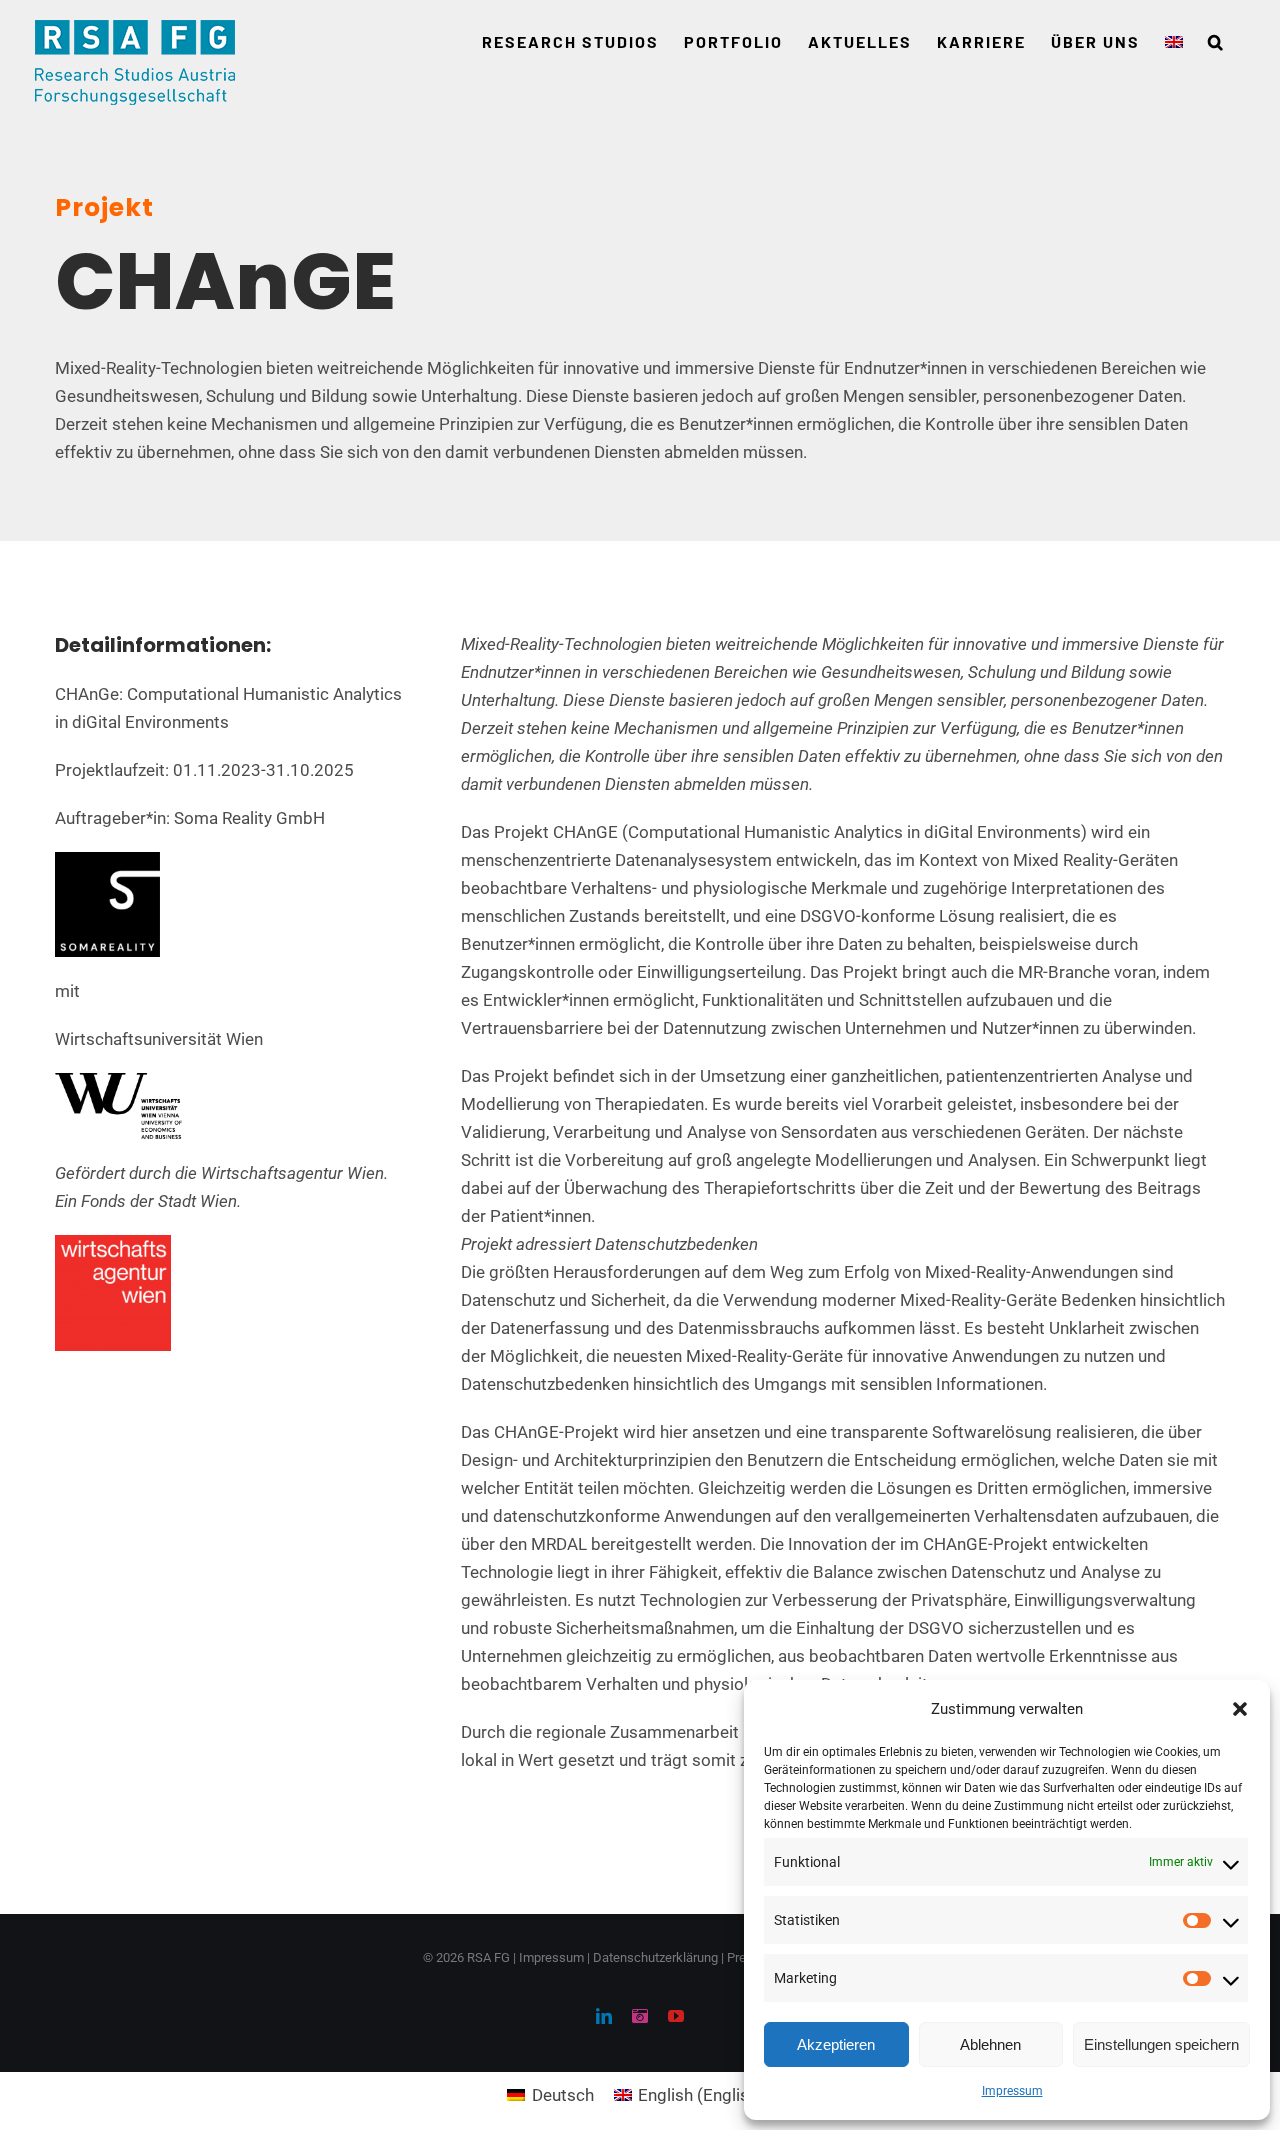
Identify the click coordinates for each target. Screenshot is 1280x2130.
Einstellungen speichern (1161, 2044)
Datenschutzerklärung (655, 1957)
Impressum (1012, 2091)
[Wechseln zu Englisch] (1174, 42)
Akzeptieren (836, 2044)
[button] (1240, 1709)
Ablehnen (990, 2044)
